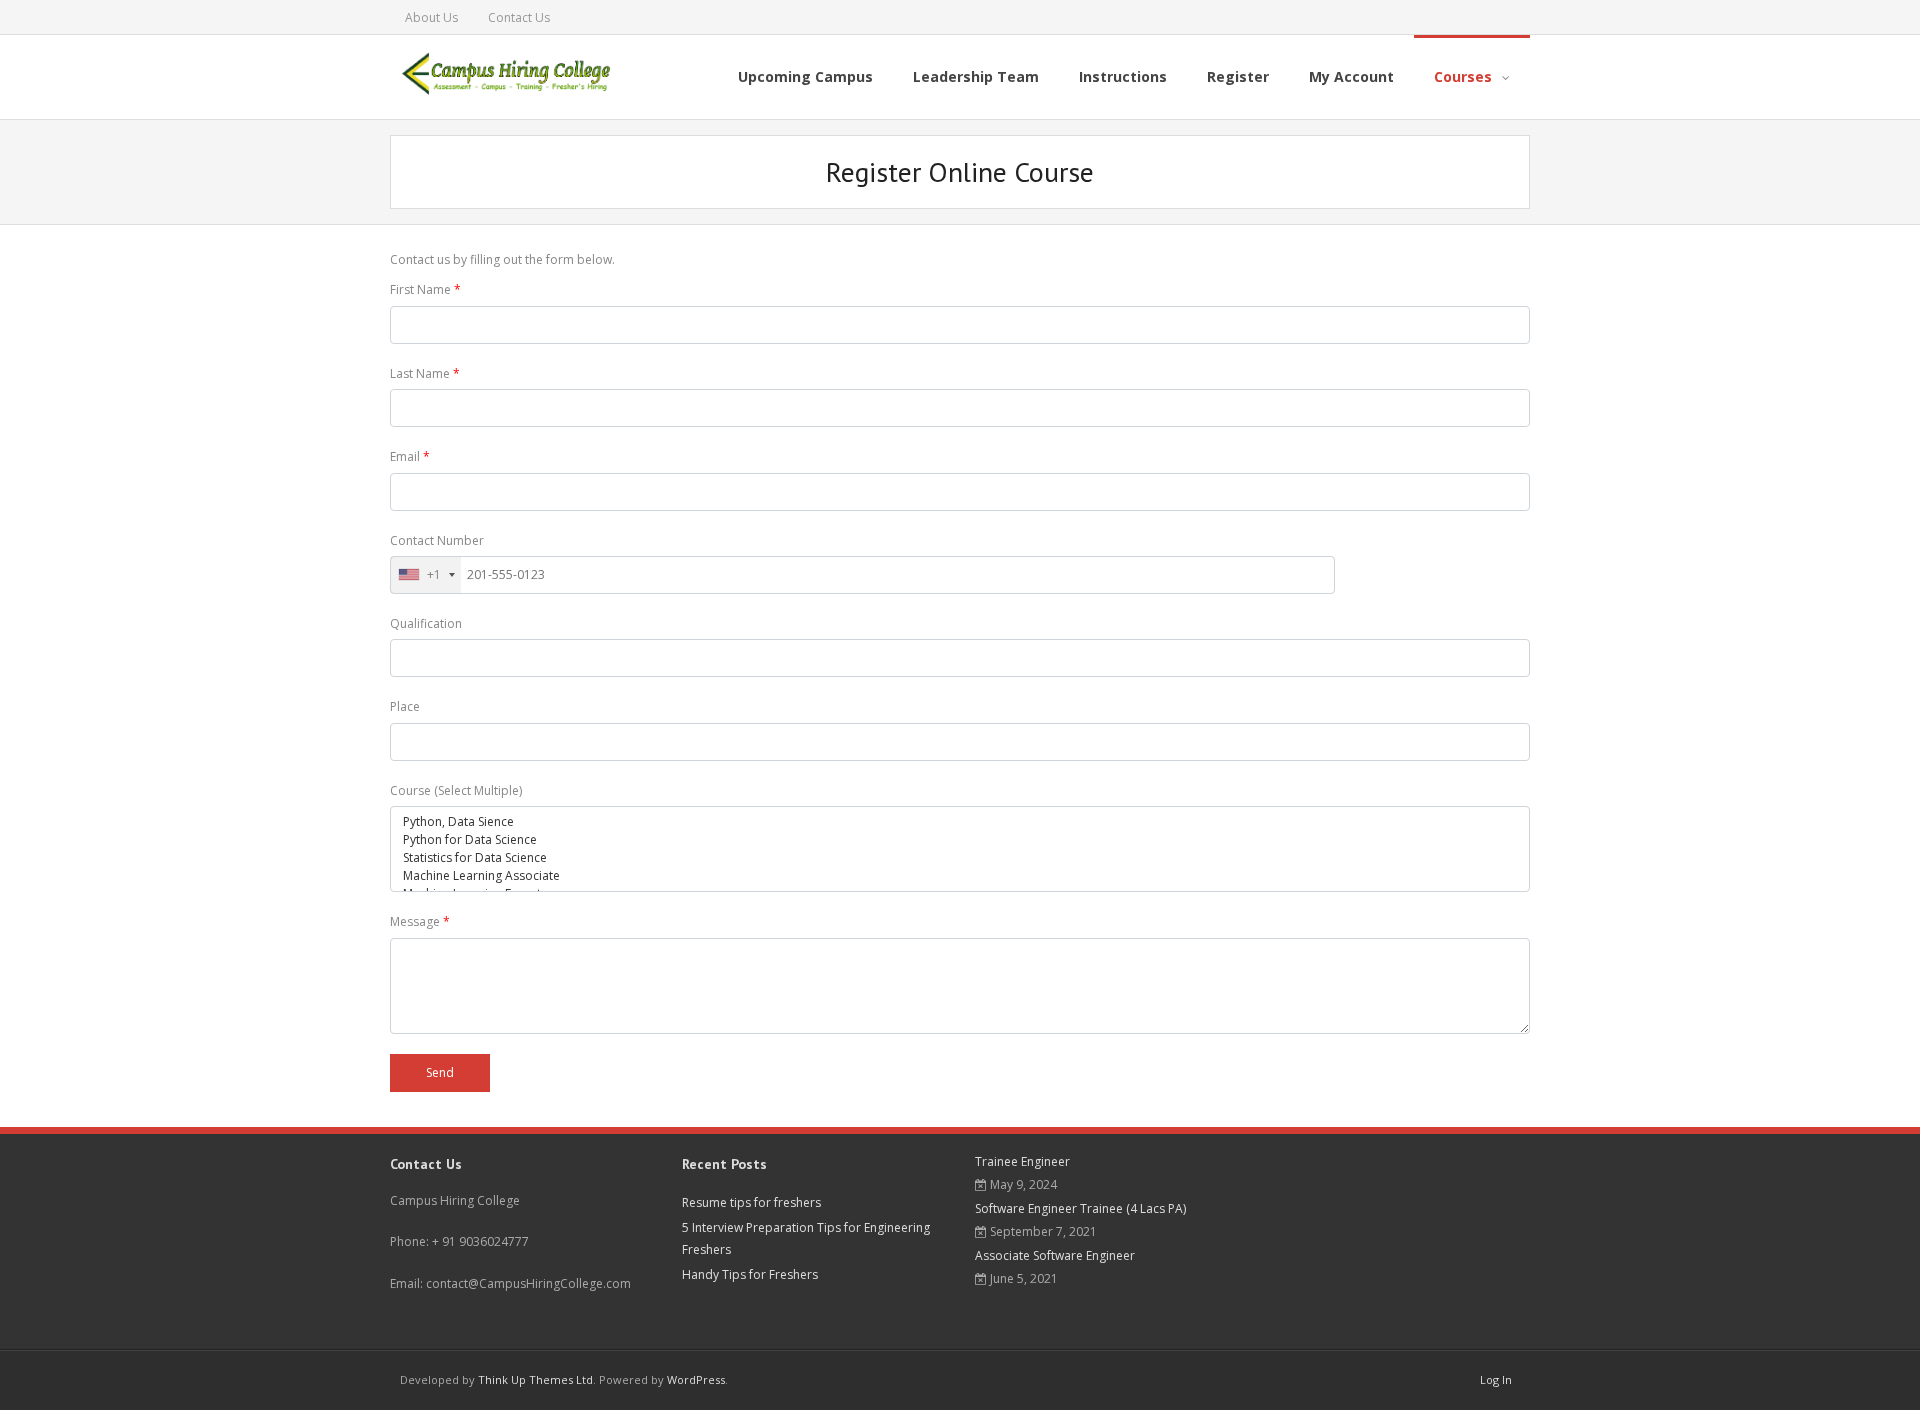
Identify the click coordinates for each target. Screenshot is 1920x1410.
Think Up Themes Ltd (535, 1379)
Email (410, 456)
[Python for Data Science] (960, 840)
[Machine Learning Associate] (960, 876)
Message (420, 921)
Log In (1496, 1379)
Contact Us (519, 17)
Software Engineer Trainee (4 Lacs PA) (1080, 1208)
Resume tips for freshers (751, 1202)
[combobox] (426, 575)
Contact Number (437, 540)
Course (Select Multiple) (456, 790)
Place (405, 706)
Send (440, 1072)
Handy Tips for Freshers (750, 1274)
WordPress (696, 1379)
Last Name (425, 373)
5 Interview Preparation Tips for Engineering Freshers (806, 1238)
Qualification (426, 623)
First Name (425, 289)
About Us (431, 17)
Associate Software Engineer (1055, 1255)
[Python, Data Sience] (960, 822)
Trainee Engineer (1022, 1161)
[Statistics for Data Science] (960, 858)
